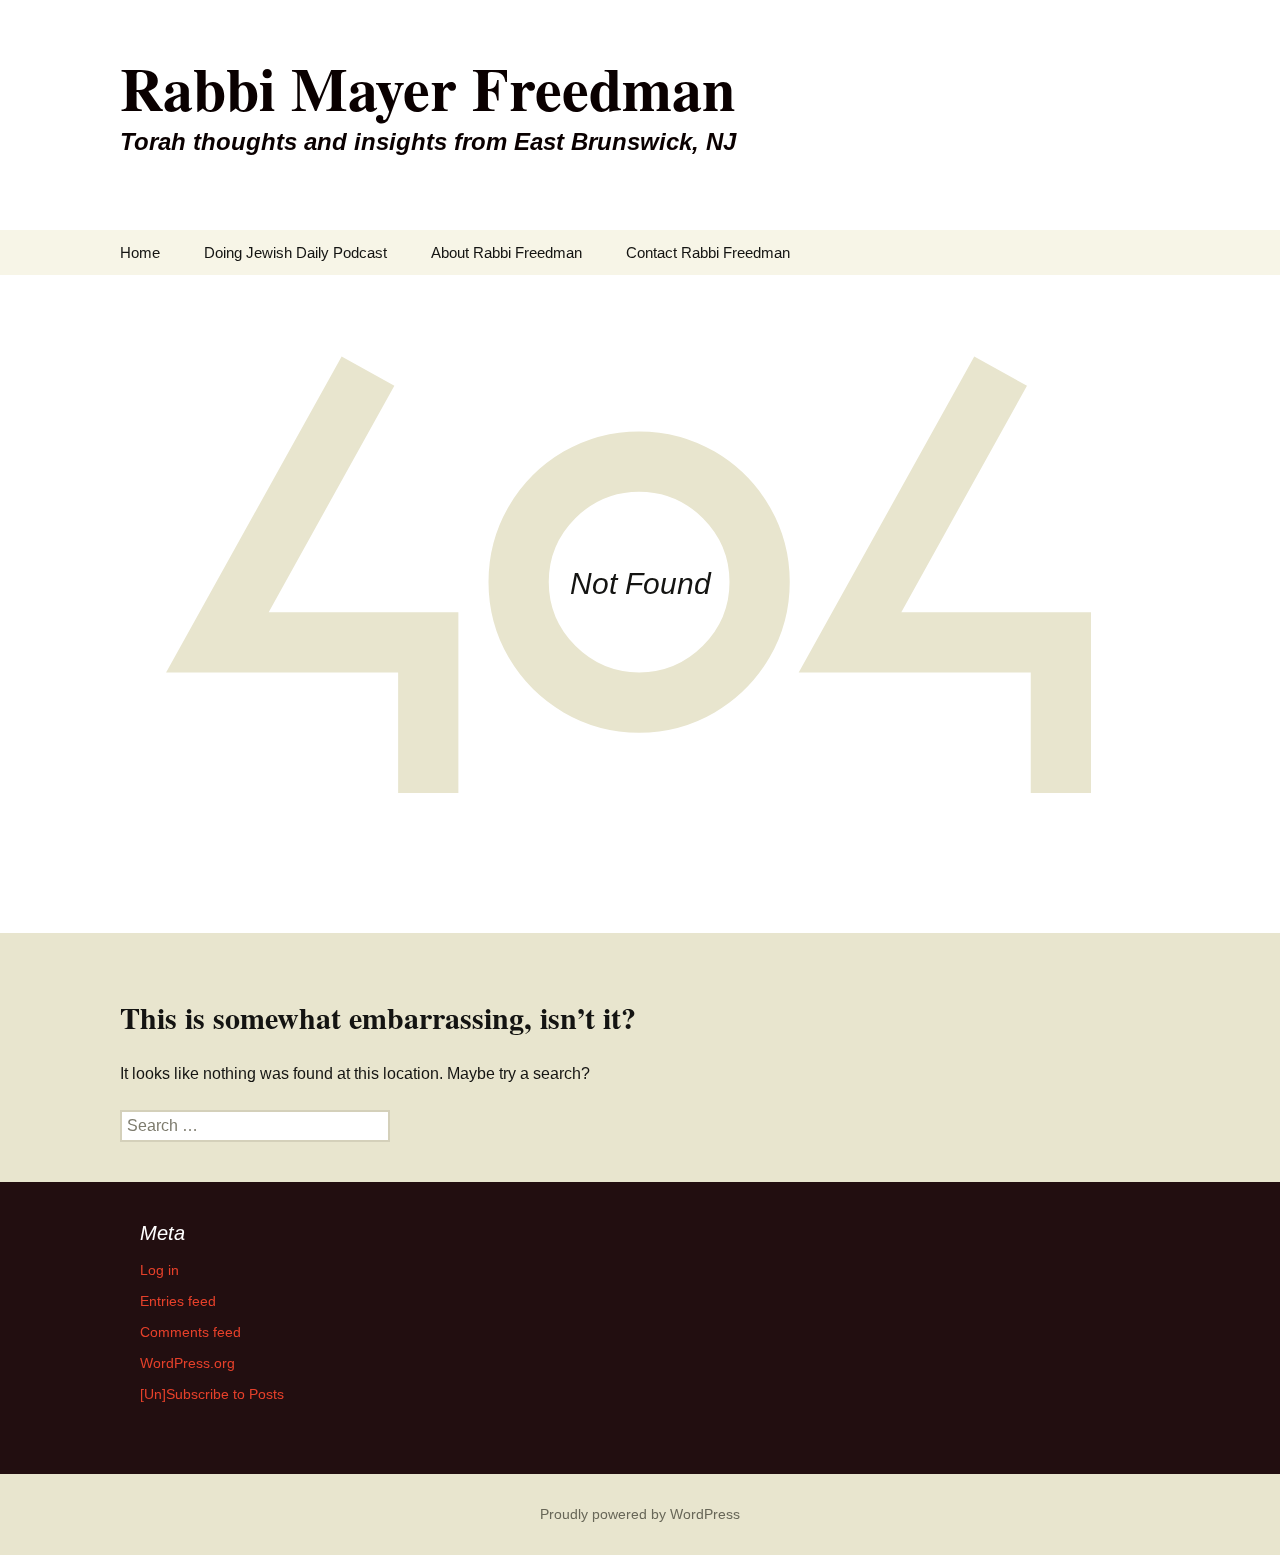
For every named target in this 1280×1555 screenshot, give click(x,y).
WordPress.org (187, 1363)
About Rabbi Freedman (506, 252)
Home (140, 252)
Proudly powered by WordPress (640, 1514)
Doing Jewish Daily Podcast (295, 252)
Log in (159, 1270)
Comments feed (190, 1332)
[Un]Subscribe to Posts (212, 1394)
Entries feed (178, 1301)
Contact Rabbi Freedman (708, 252)
